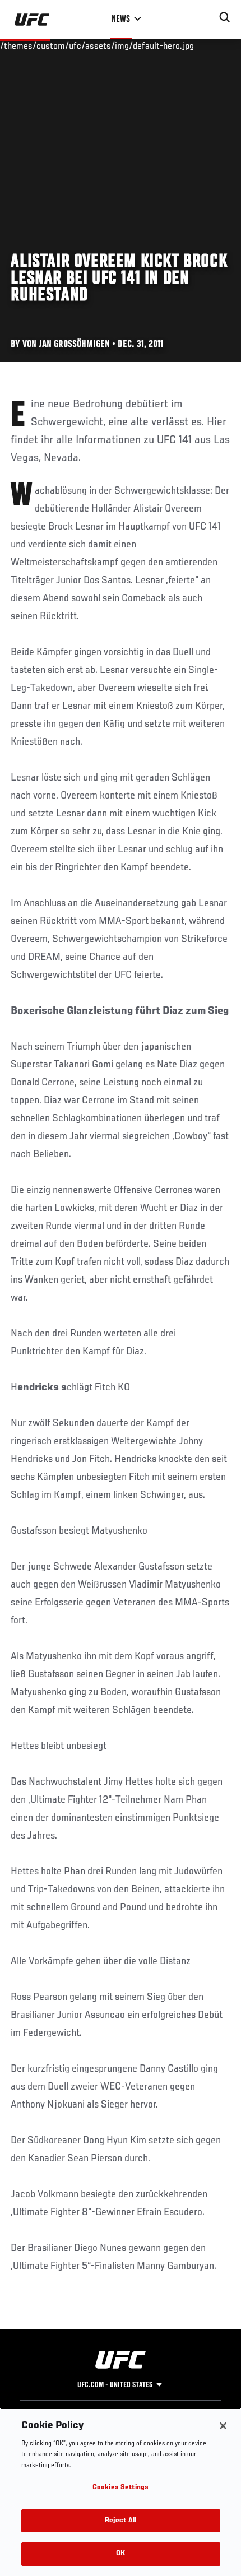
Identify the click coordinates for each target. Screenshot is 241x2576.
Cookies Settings (121, 2488)
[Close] (223, 2426)
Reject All (121, 2521)
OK (121, 2554)
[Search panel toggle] (225, 17)
